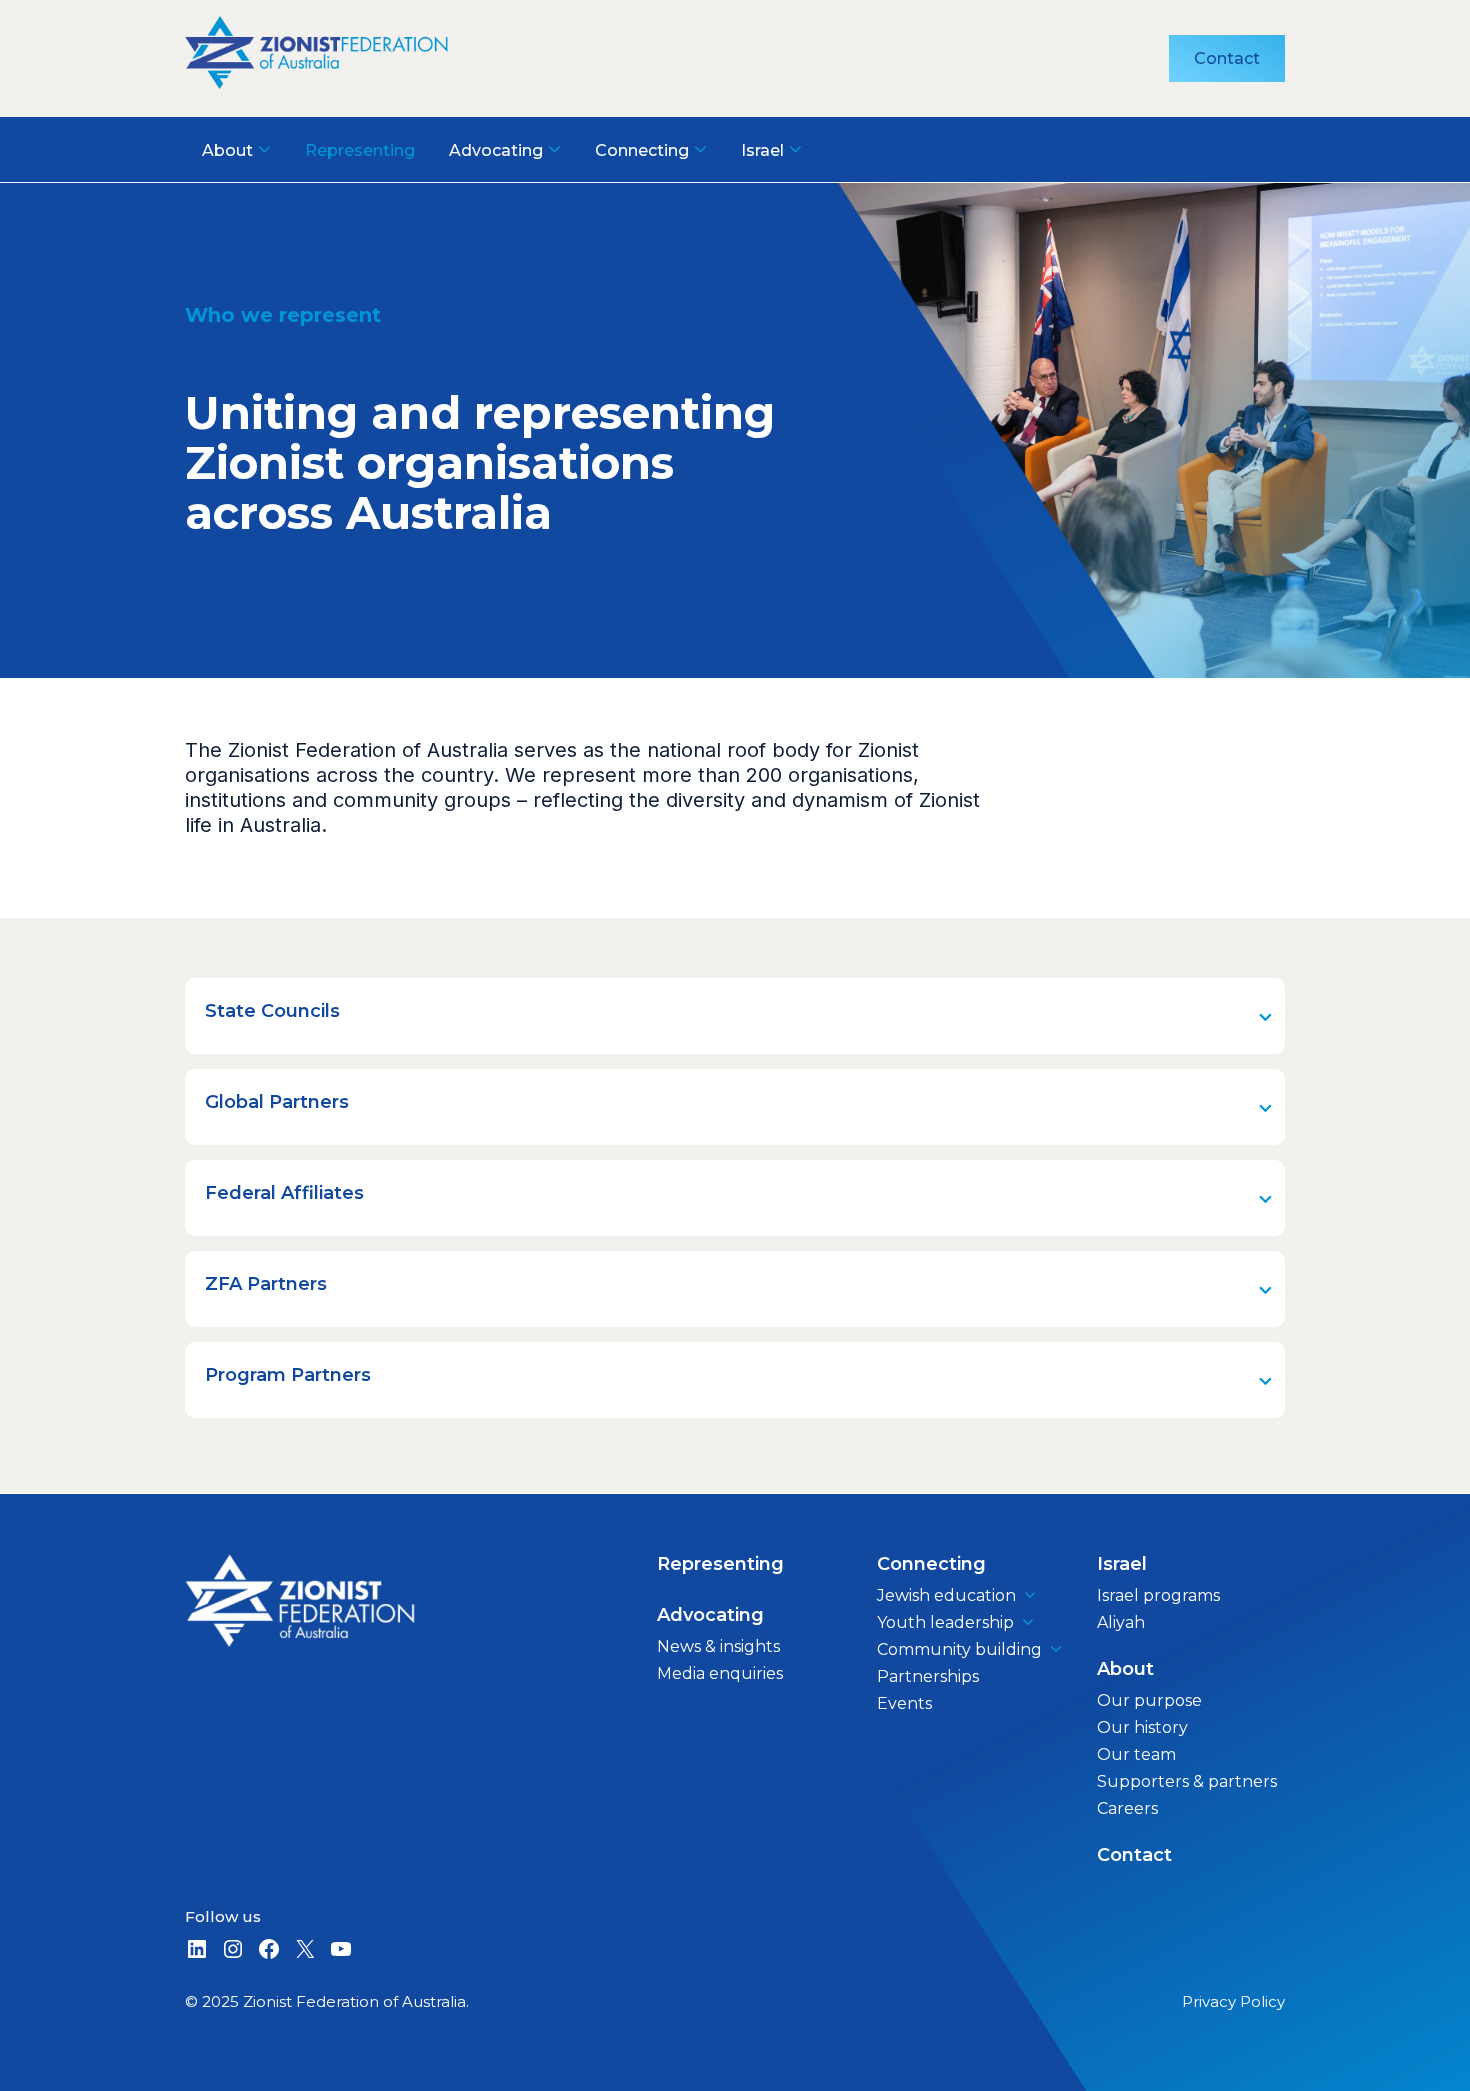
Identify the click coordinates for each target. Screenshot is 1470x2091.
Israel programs (1158, 1595)
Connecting (931, 1564)
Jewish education (946, 1595)
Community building (959, 1649)
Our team (1136, 1754)
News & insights (718, 1646)
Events (904, 1703)
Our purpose (1149, 1700)
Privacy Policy (1233, 2001)
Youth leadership (945, 1622)
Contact (1227, 58)
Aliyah (1121, 1622)
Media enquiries (720, 1673)
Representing (720, 1564)
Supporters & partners (1187, 1781)
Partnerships (928, 1676)
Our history (1142, 1727)
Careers (1127, 1808)
